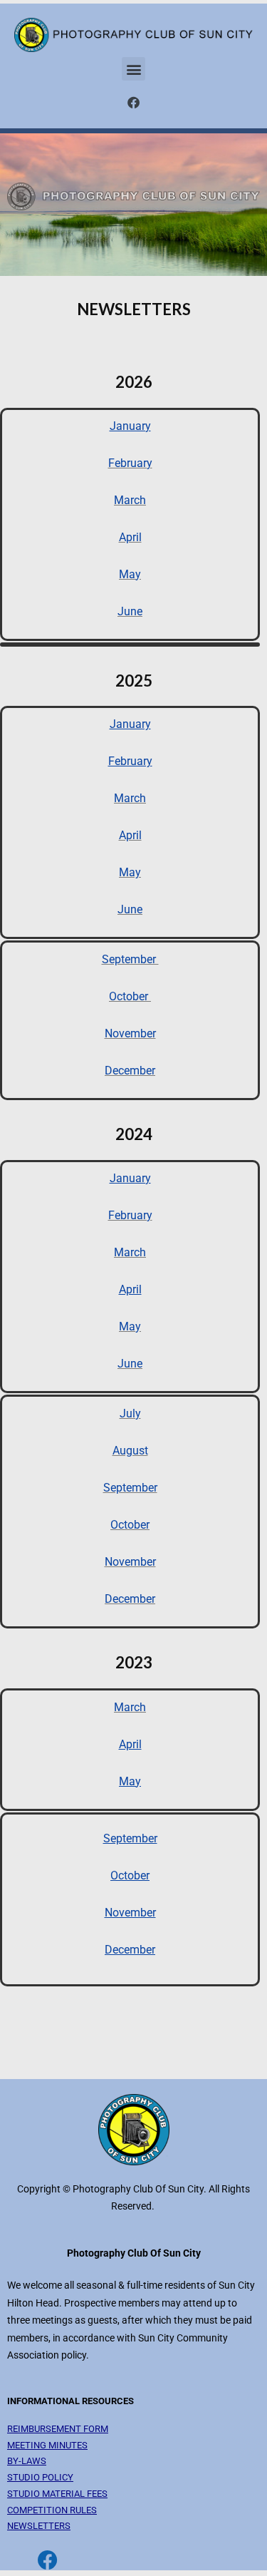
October (130, 996)
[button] (133, 69)
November (130, 1033)
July (130, 1413)
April (130, 537)
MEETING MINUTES (47, 2445)
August (130, 1451)
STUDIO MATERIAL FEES (57, 2494)
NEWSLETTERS (39, 2526)
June (130, 611)
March (130, 500)
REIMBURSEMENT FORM (58, 2429)
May (130, 574)
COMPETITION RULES (52, 2510)
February (130, 463)
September (130, 959)
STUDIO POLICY (40, 2477)
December (130, 1071)
